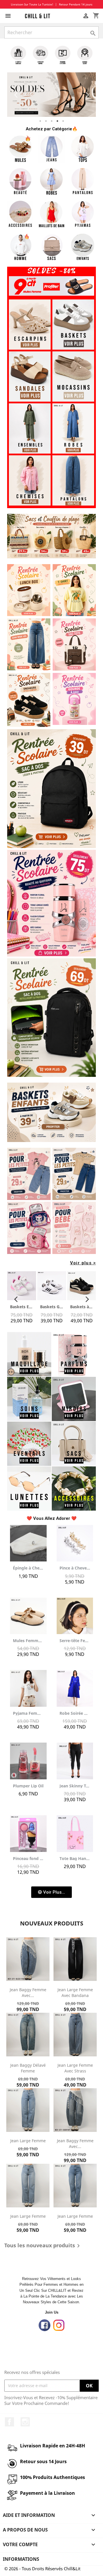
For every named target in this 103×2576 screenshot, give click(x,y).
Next (87, 95)
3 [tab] (51, 121)
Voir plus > (83, 1263)
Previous (16, 95)
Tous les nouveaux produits (43, 2246)
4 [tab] (57, 121)
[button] (51, 1892)
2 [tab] (46, 121)
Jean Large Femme (28, 2141)
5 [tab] (63, 121)
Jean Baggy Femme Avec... (28, 1993)
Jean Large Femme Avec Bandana (75, 1993)
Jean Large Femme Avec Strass (75, 2068)
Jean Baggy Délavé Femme (28, 2068)
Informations (21, 2559)
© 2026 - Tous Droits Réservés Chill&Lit (42, 2569)
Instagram (25, 2422)
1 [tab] (40, 121)
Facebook (9, 2422)
